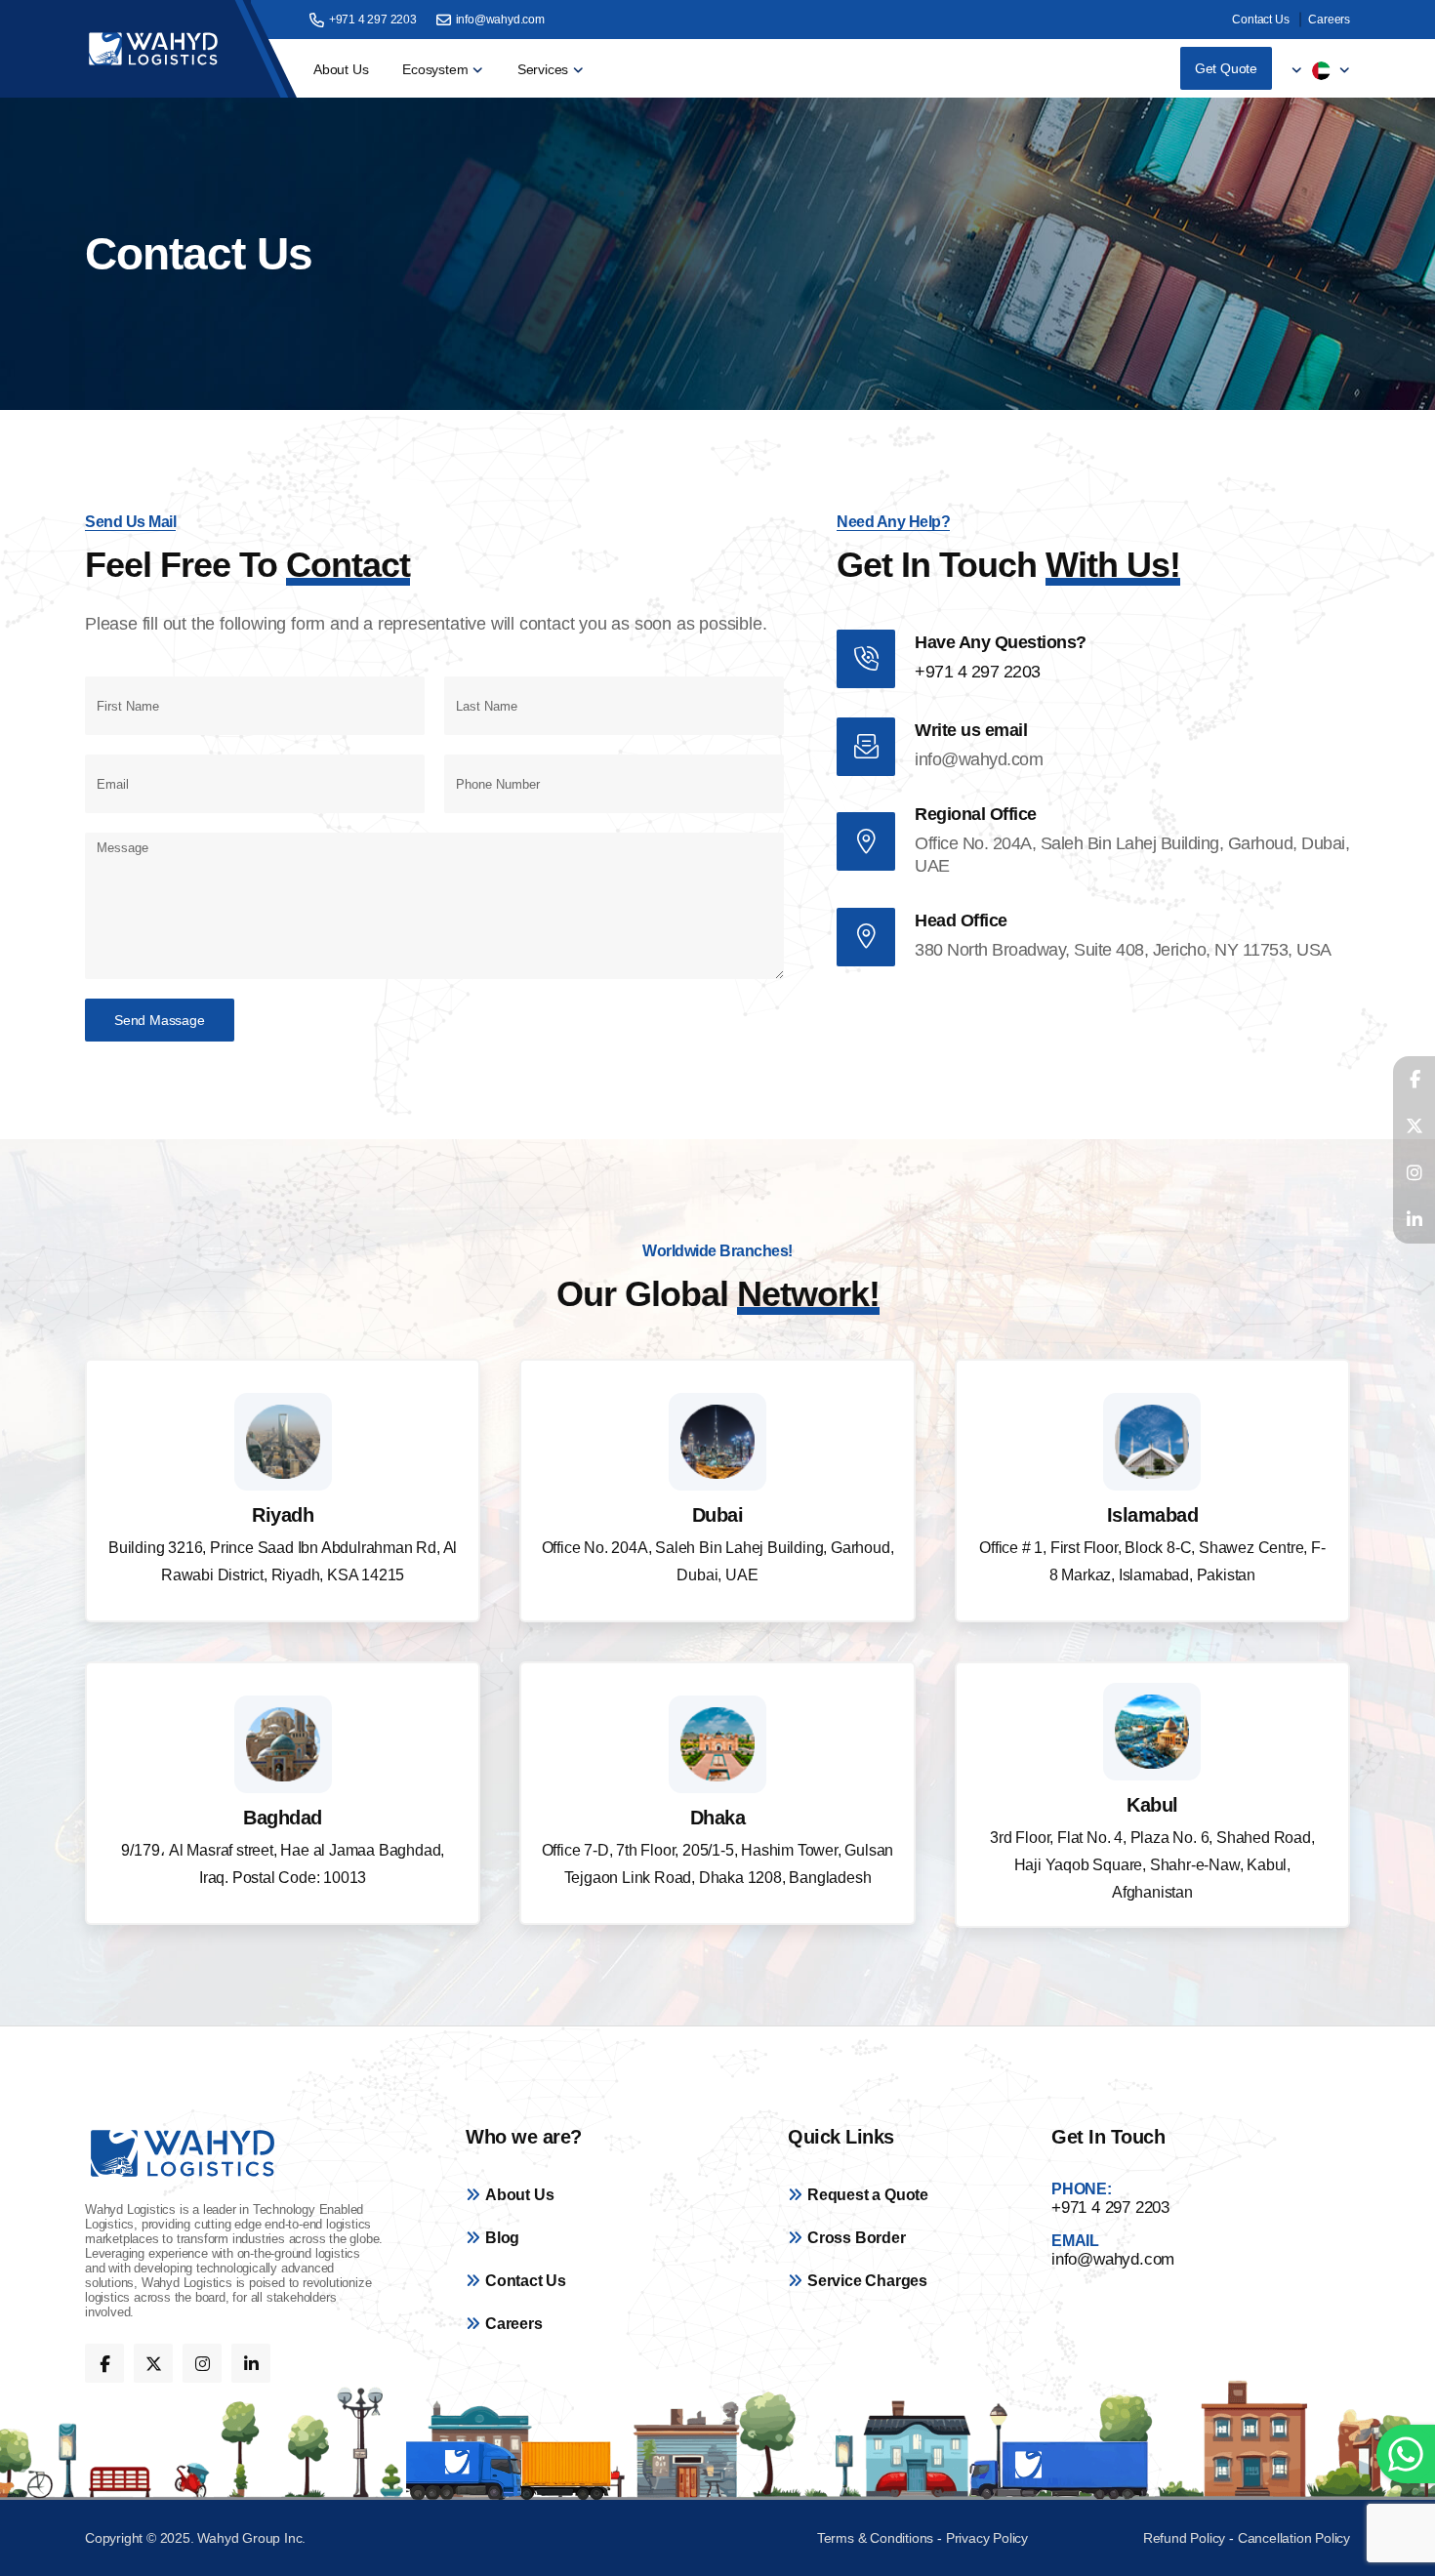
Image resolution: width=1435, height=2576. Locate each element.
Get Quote (1226, 68)
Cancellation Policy (1294, 2538)
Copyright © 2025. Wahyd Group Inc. (195, 2538)
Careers (1329, 20)
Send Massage (160, 1020)
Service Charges (867, 2281)
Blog (502, 2238)
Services (543, 69)
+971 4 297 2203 (373, 20)
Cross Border (857, 2238)
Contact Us (1260, 20)
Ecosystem (435, 69)
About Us (341, 69)
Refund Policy (1184, 2538)
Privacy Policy (987, 2538)
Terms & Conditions (877, 2538)
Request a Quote (868, 2195)
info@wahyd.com (500, 20)
